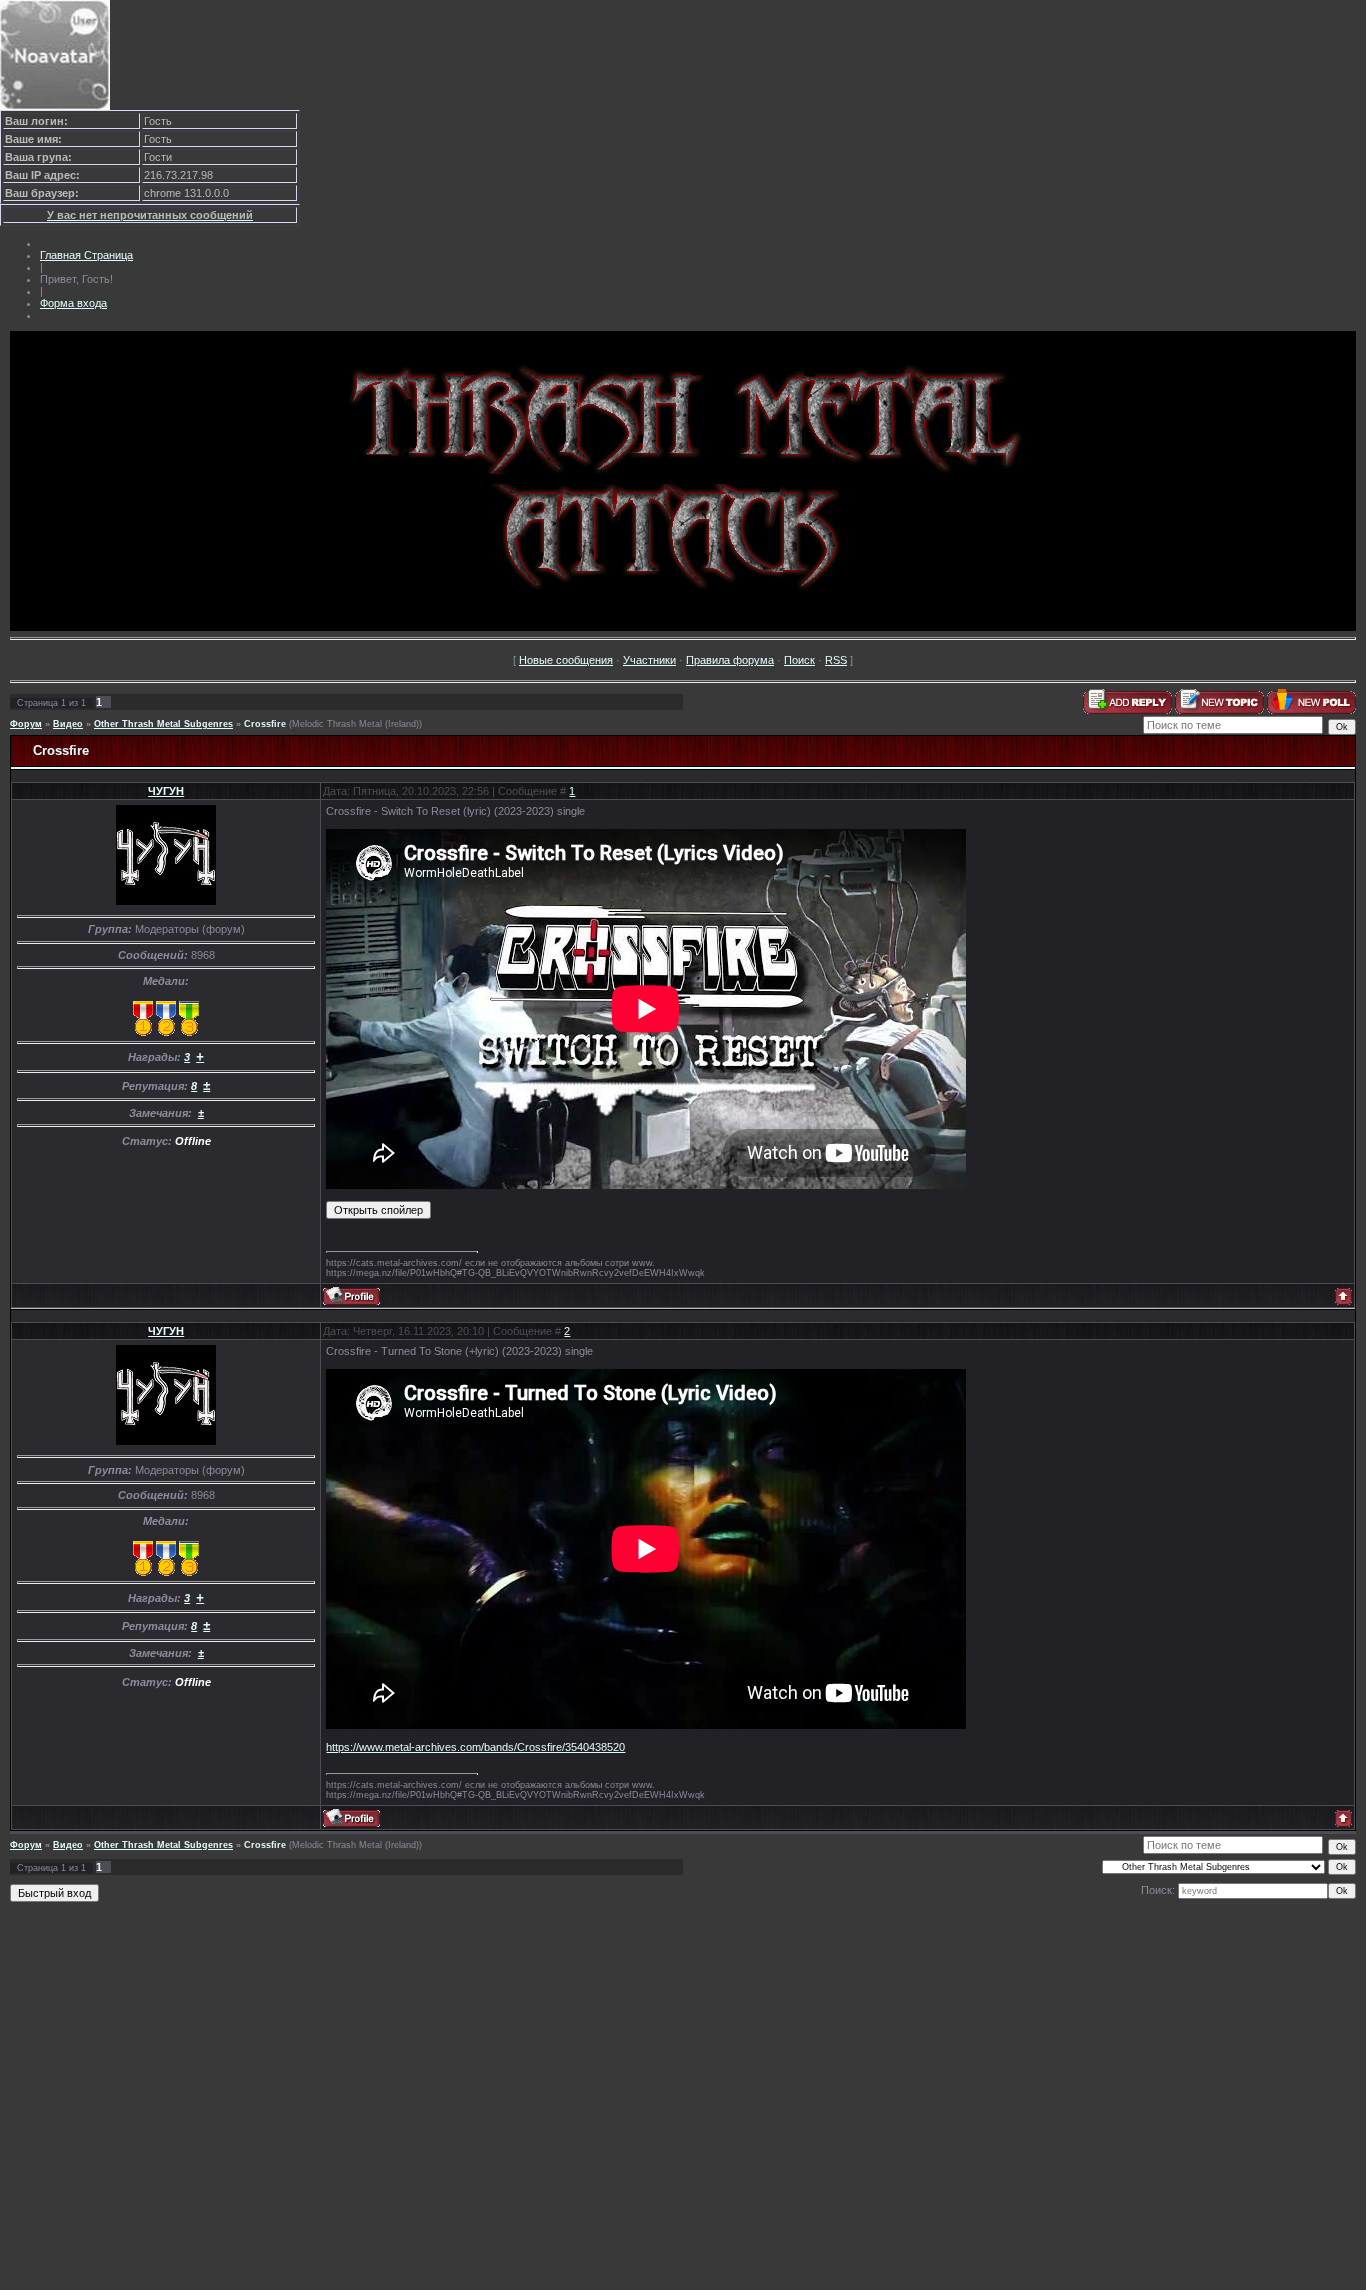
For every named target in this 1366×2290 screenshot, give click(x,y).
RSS (836, 660)
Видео (68, 724)
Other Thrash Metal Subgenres (163, 724)
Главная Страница (86, 255)
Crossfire (265, 724)
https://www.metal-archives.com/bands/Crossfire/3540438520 (475, 1747)
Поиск (799, 660)
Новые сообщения (566, 660)
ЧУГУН (166, 791)
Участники (649, 660)
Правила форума (730, 660)
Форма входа (73, 303)
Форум (26, 724)
